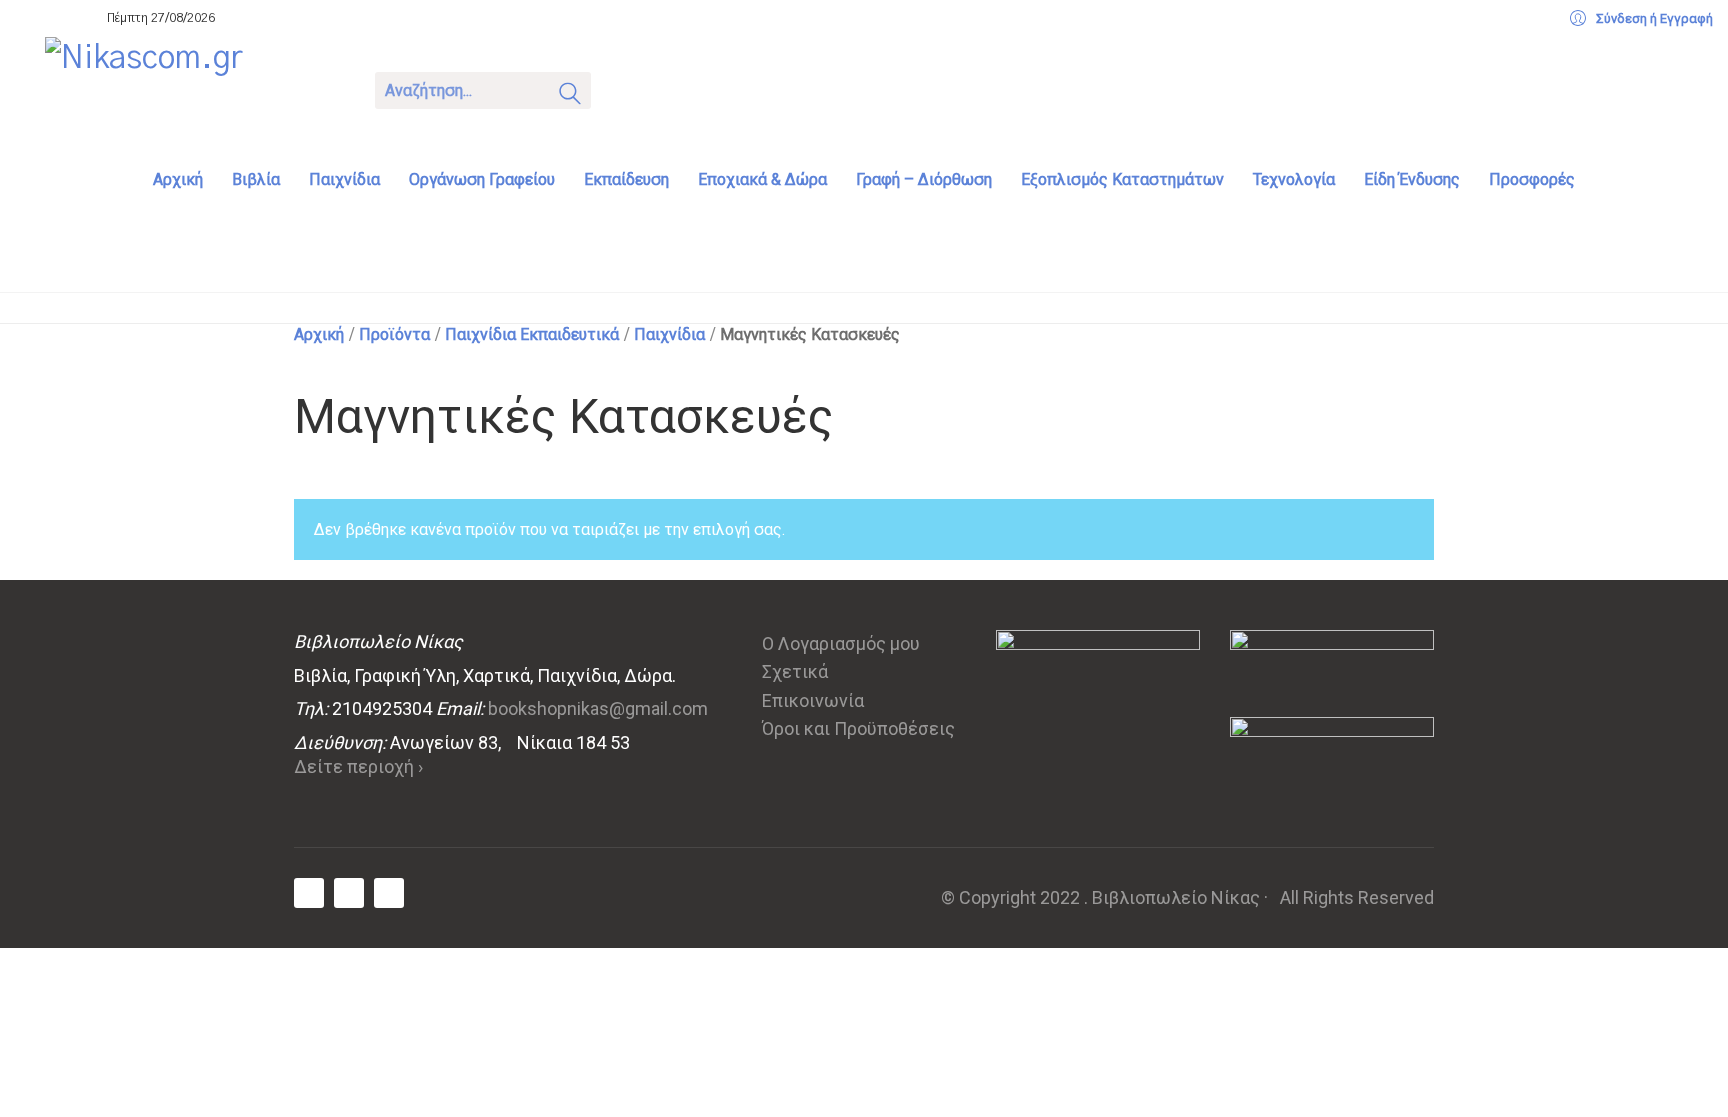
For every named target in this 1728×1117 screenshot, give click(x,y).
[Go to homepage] (195, 88)
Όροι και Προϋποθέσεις (858, 728)
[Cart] (632, 88)
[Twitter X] (349, 893)
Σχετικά (795, 671)
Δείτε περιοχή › (358, 766)
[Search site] (570, 97)
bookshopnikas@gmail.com (598, 708)
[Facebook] (309, 893)
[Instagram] (389, 893)
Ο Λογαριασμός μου (841, 643)
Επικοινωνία (813, 700)
